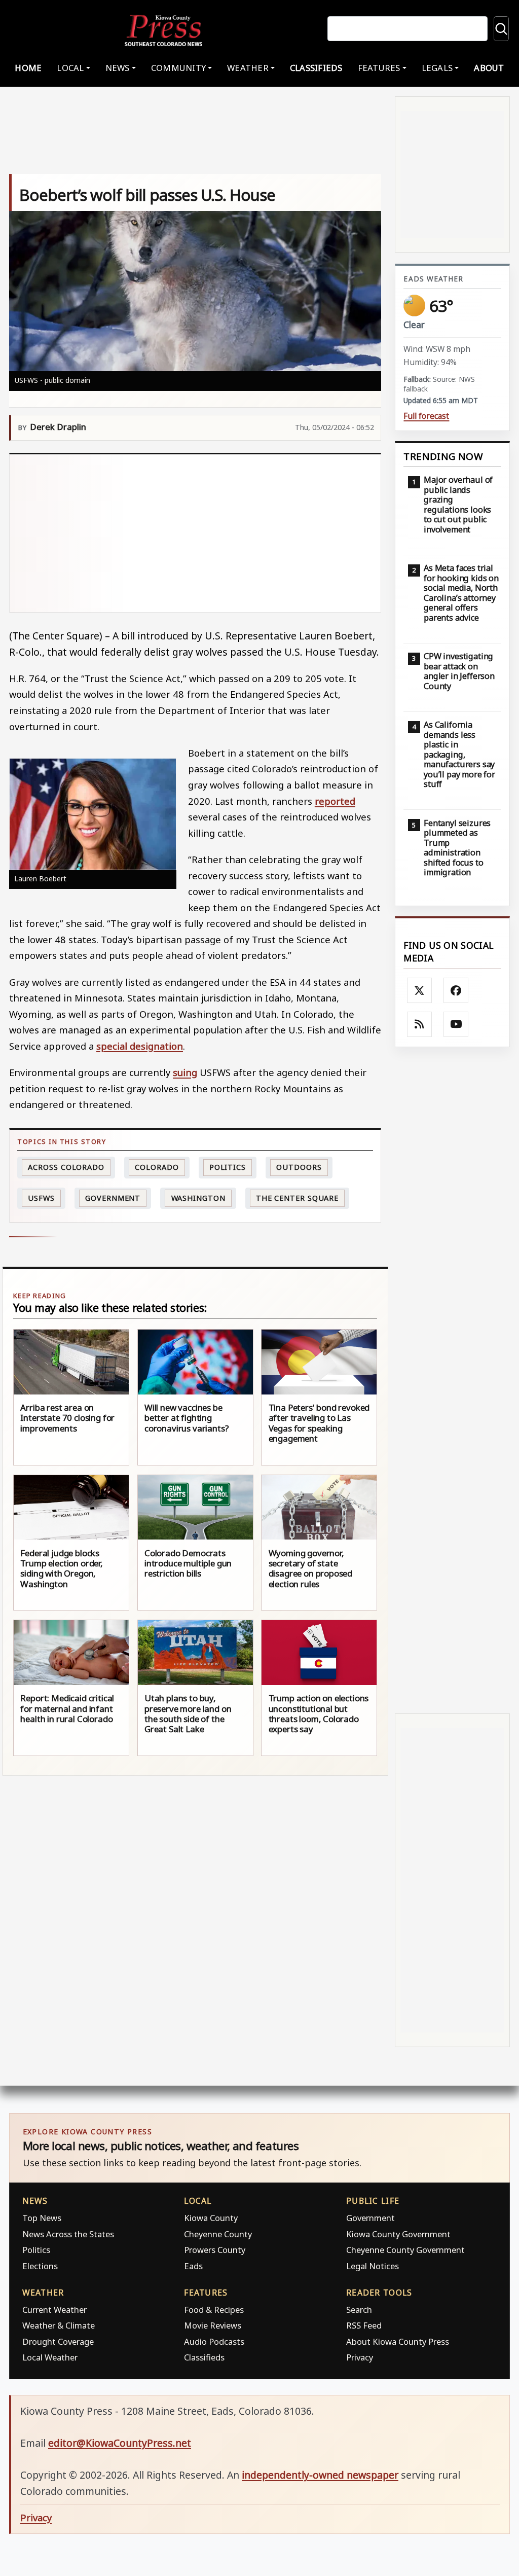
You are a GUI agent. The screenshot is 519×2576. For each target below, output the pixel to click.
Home (28, 68)
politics (228, 1167)
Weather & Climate (59, 2325)
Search (359, 2310)
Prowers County (215, 2250)
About (489, 68)
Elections (40, 2266)
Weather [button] (248, 68)
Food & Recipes (214, 2310)
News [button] (118, 68)
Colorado (157, 1167)
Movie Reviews (213, 2325)
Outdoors (299, 1167)
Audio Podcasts (214, 2341)
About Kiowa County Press (398, 2341)
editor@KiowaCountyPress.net (120, 2443)
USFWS (41, 1198)
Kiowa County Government (398, 2234)
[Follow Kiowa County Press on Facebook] (456, 990)
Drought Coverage (58, 2341)
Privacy (360, 2357)
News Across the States (68, 2234)
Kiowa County (211, 2218)
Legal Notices (373, 2266)
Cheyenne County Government (405, 2250)
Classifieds (316, 68)
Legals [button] (437, 68)
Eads (193, 2266)
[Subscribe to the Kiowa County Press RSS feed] (420, 1024)
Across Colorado (66, 1167)
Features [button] (379, 68)
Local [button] (70, 68)
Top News (42, 2218)
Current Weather (54, 2310)
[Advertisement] (195, 533)
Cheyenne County (218, 2234)
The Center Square (297, 1198)
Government (113, 1198)
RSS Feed (364, 2325)
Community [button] (178, 68)
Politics (36, 2250)
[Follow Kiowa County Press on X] (420, 990)
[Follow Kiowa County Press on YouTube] (456, 1024)
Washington (198, 1198)
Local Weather (50, 2357)
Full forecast (426, 416)
